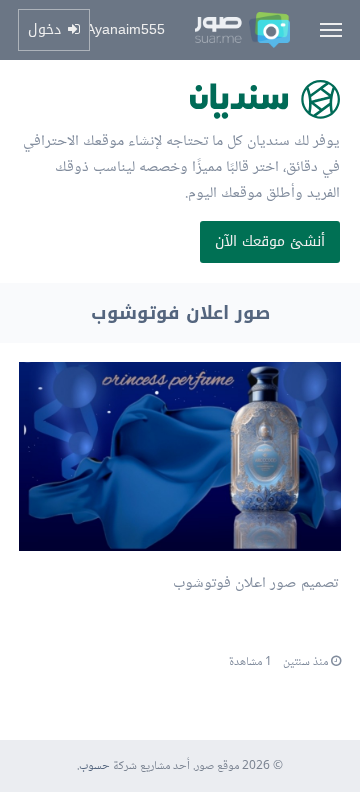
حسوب (94, 766)
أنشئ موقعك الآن (270, 241)
